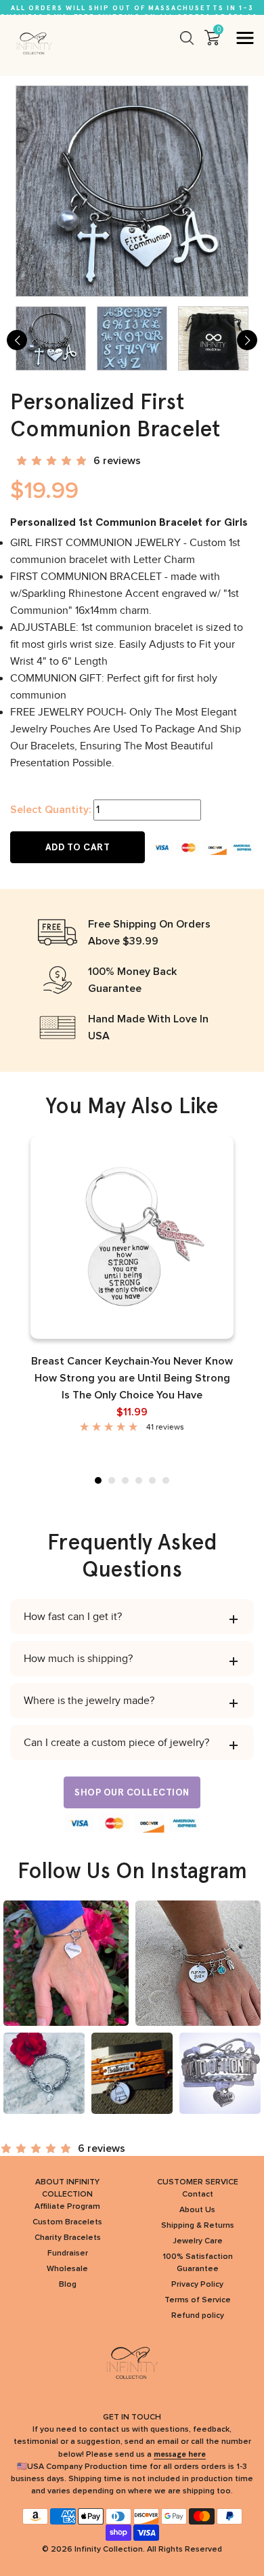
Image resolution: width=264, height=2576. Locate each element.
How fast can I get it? (73, 1617)
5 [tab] (152, 1480)
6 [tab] (166, 1480)
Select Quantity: (50, 810)
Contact (198, 2195)
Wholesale (67, 2269)
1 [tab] (98, 1480)
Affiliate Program (67, 2207)
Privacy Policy (197, 2285)
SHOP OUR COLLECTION (132, 1792)
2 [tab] (112, 1480)
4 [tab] (139, 1480)
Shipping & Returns (198, 2226)
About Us (197, 2210)
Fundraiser (68, 2253)
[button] (53, 461)
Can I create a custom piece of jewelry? (116, 1743)
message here (180, 2454)
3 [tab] (125, 1480)
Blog (68, 2285)
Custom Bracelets (67, 2222)
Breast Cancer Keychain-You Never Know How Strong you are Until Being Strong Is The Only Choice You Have (132, 1378)
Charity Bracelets (68, 2238)
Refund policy (198, 2316)
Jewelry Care (198, 2241)
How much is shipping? (78, 1659)
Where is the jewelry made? (89, 1701)
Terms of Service (198, 2300)
